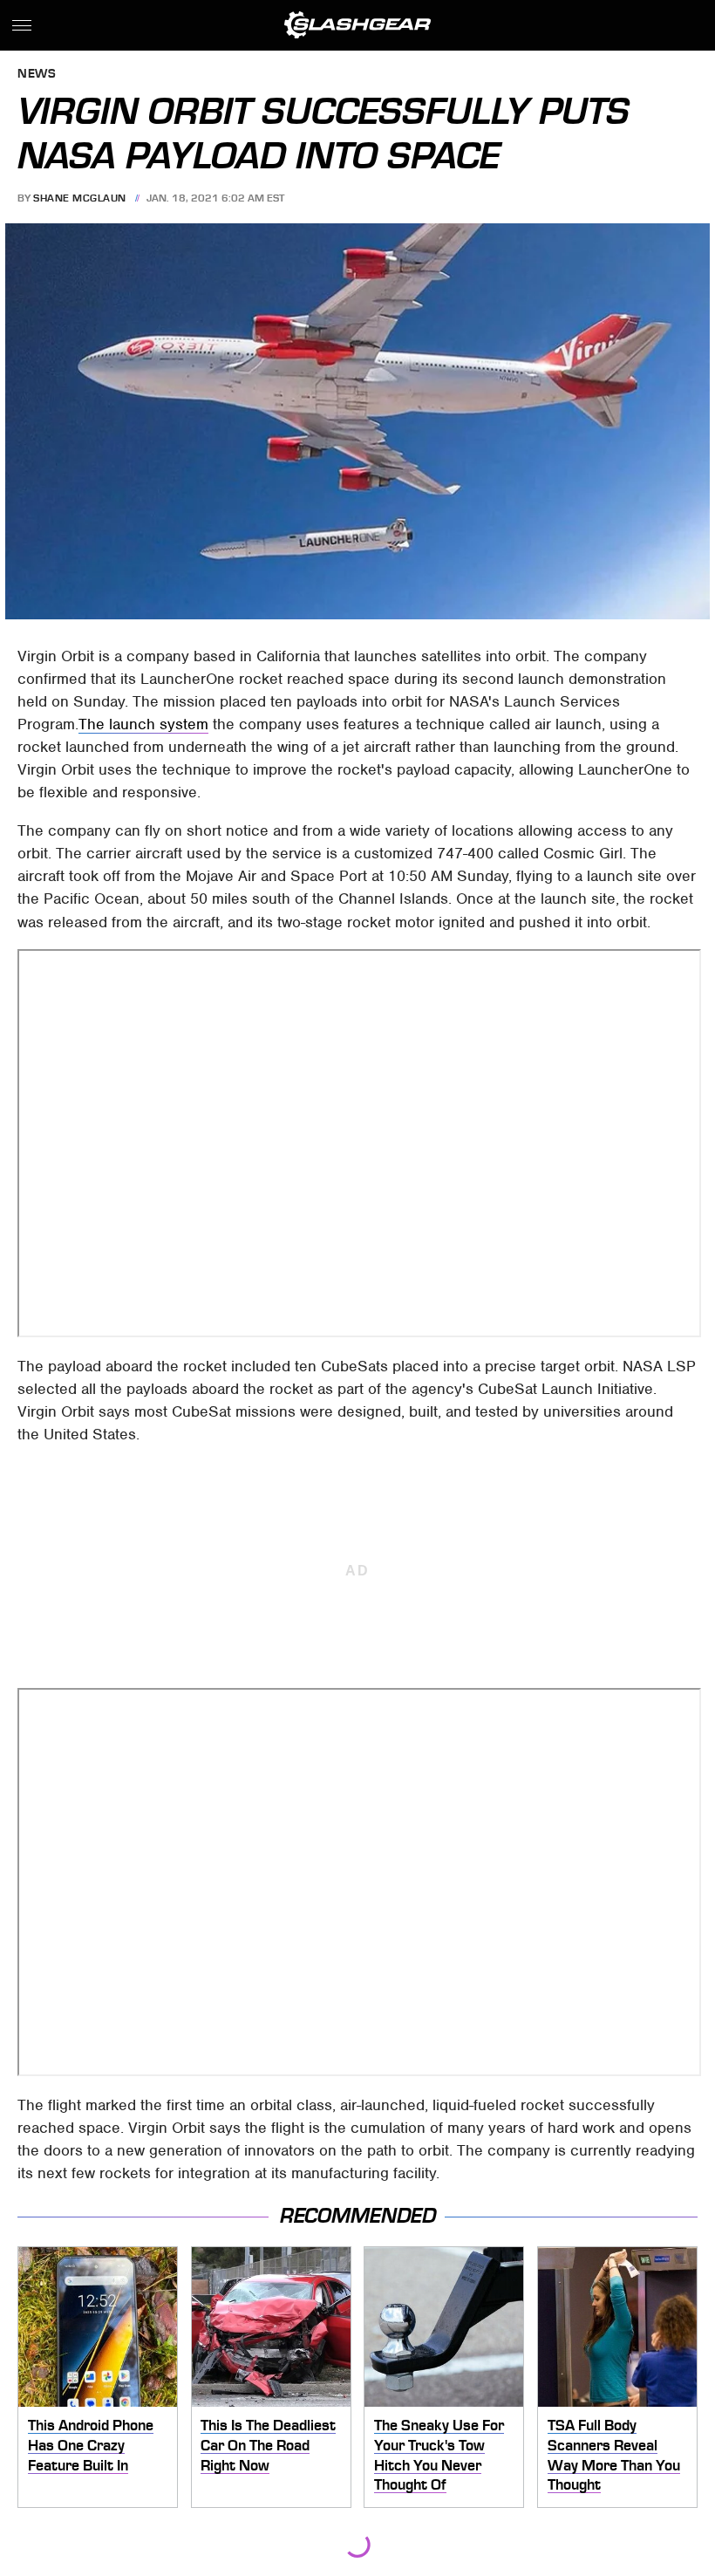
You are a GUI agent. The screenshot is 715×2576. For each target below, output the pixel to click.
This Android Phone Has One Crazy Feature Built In (91, 2445)
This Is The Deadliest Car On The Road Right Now (268, 2445)
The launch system (143, 724)
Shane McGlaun (80, 198)
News (37, 75)
